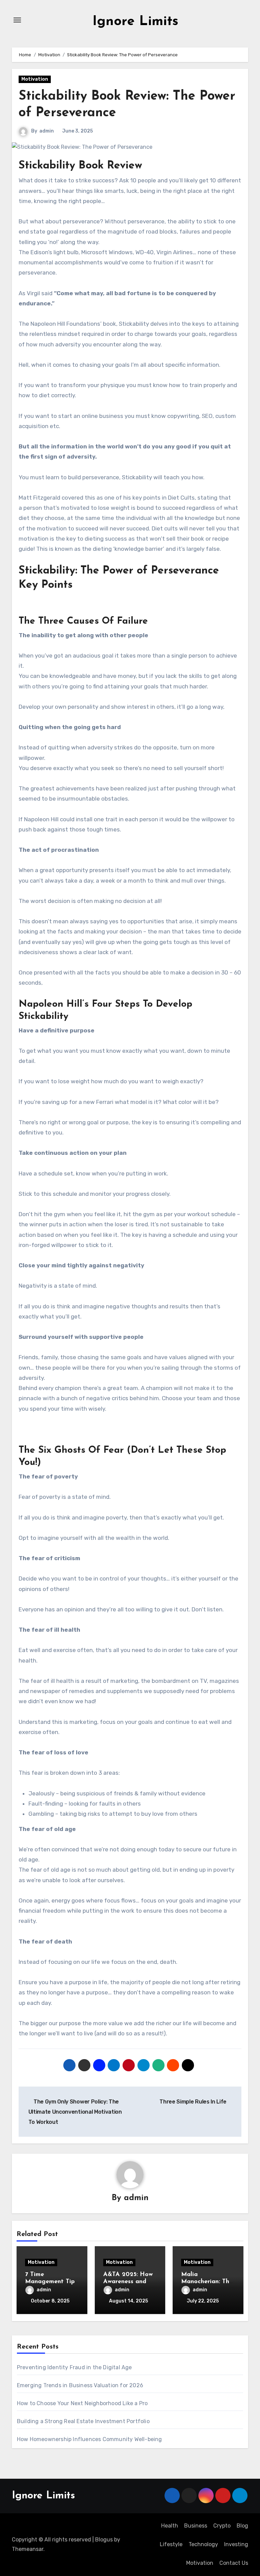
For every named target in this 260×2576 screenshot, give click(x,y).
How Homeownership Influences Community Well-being (90, 2439)
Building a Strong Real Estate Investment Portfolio (83, 2421)
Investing (236, 2544)
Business (196, 2526)
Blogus (104, 2540)
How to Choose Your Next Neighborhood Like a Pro (82, 2403)
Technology (203, 2544)
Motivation (35, 79)
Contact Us (234, 2563)
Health (170, 2526)
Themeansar (28, 2549)
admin (47, 131)
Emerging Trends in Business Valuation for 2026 (80, 2385)
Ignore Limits (135, 22)
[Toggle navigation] (17, 20)
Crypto (222, 2526)
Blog (242, 2526)
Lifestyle (171, 2544)
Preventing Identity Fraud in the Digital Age (74, 2367)
